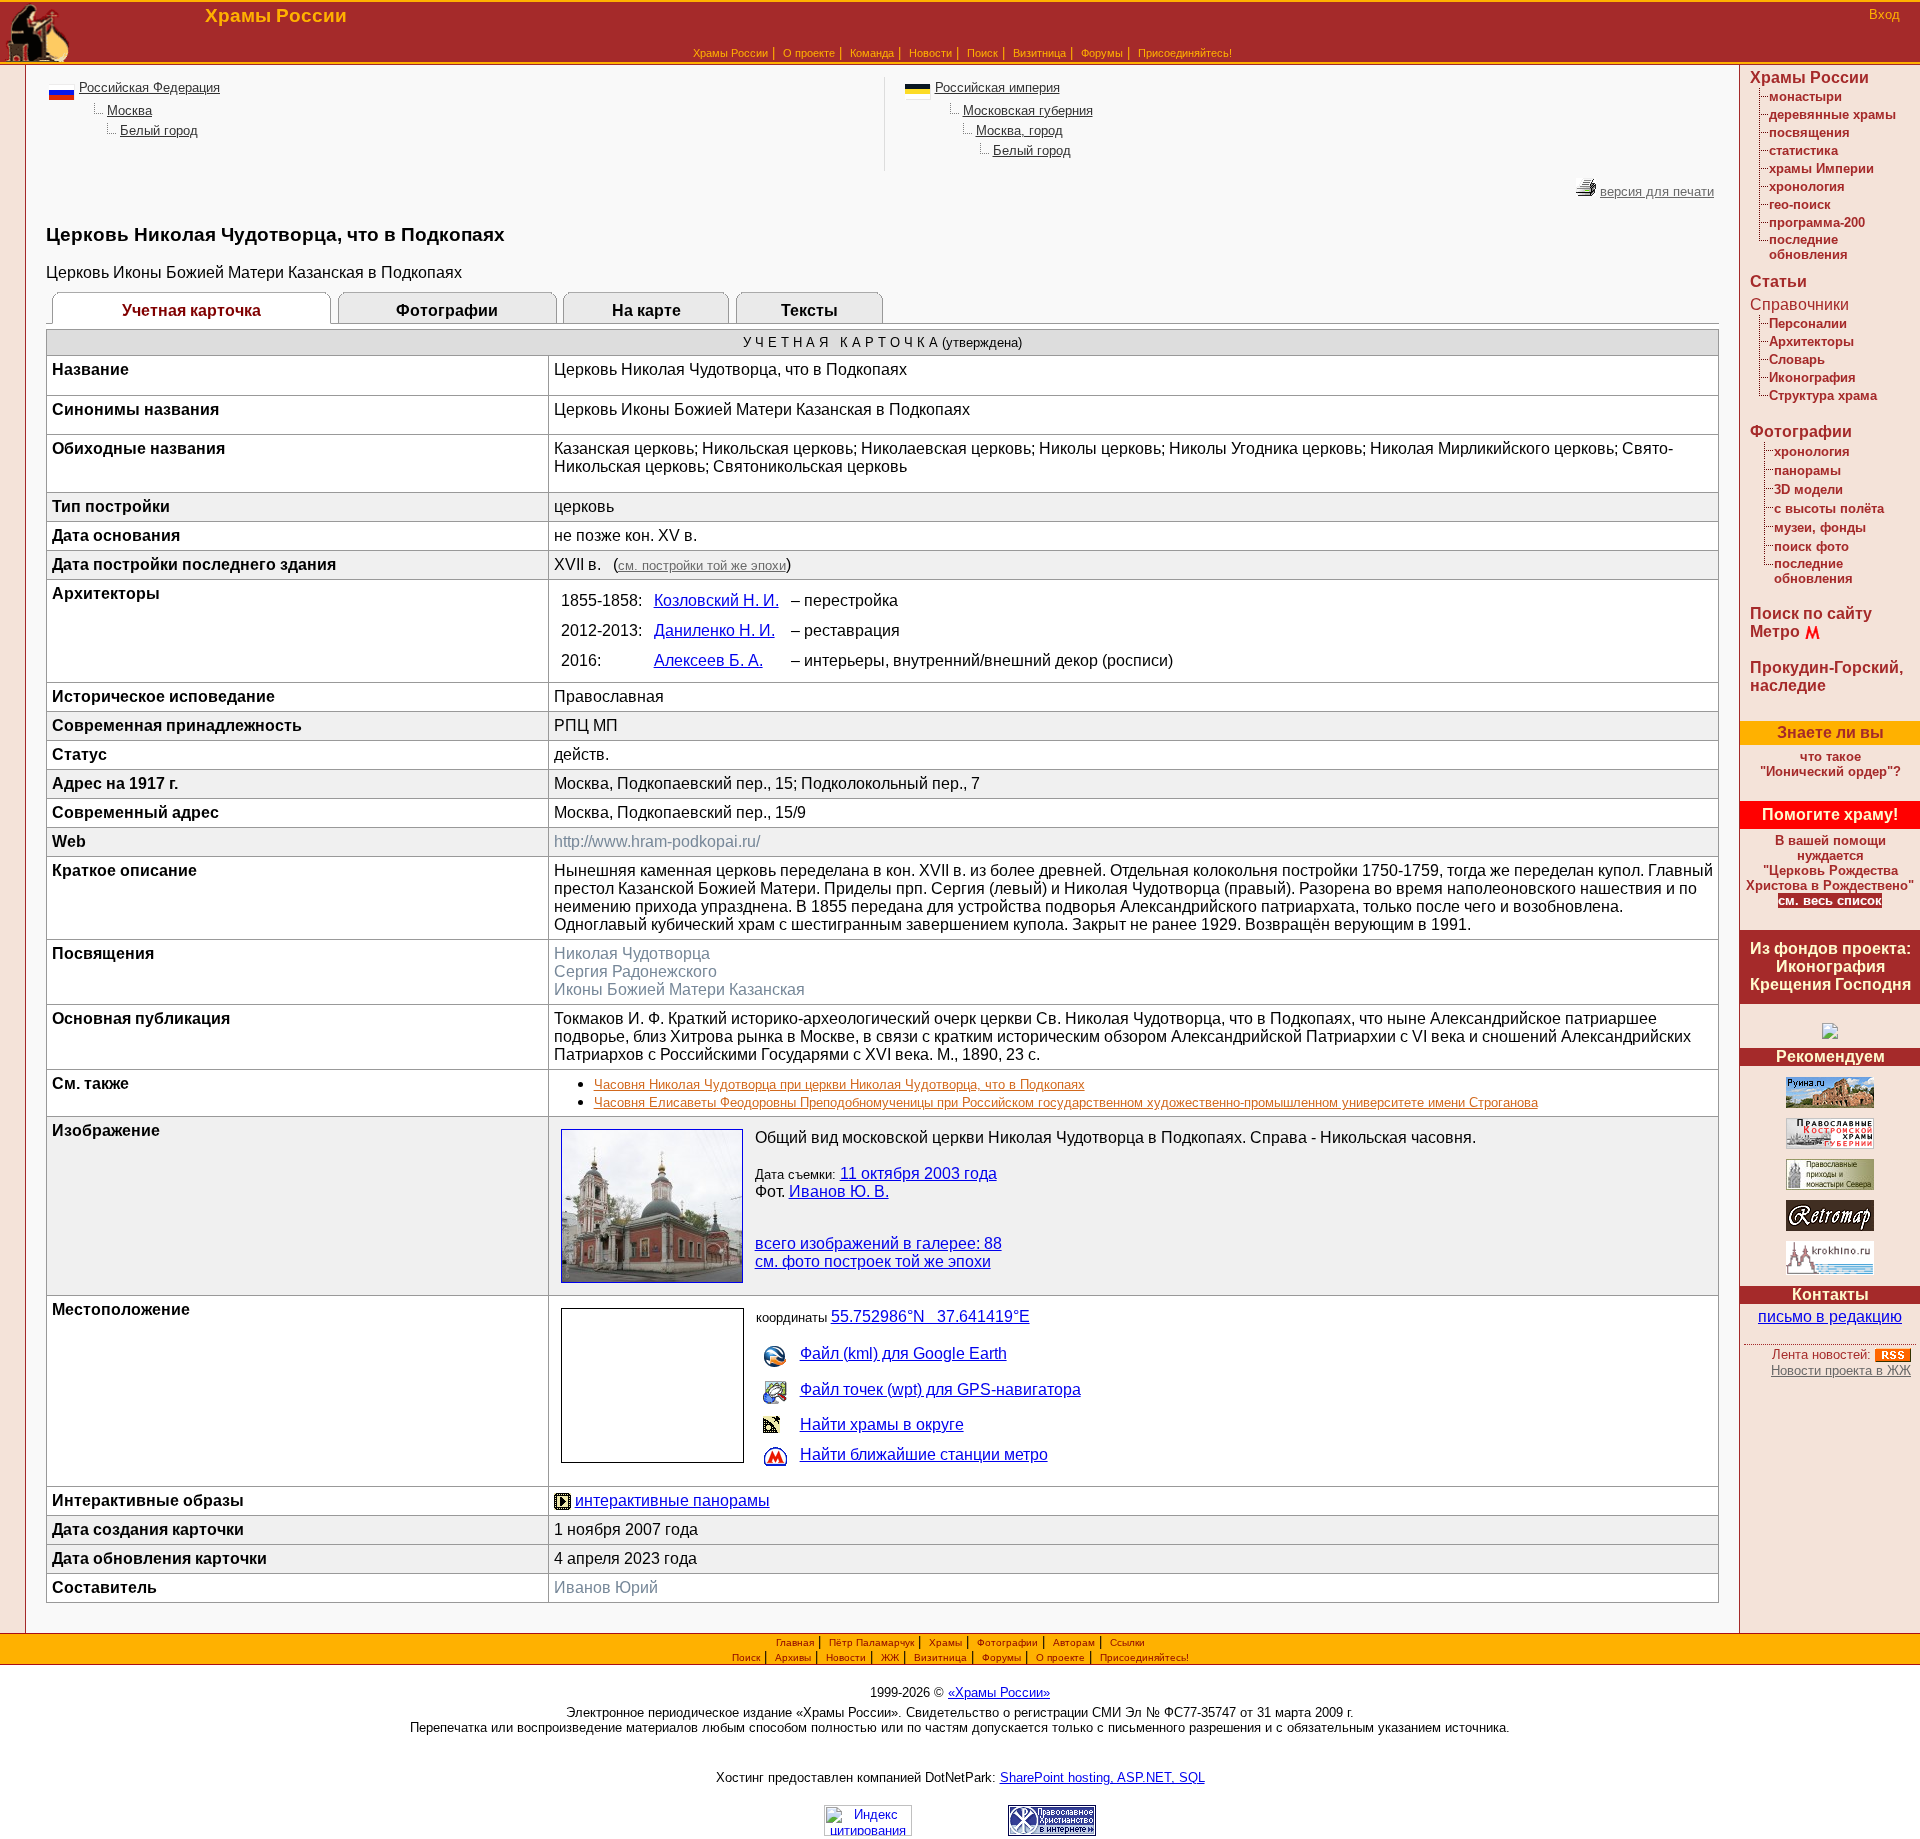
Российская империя (997, 87)
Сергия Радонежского (635, 971)
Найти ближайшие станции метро (924, 1454)
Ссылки (1127, 1642)
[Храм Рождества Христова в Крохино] (1830, 1271)
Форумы (1102, 53)
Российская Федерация (149, 87)
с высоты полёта (1829, 508)
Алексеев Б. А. (708, 660)
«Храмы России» (999, 1692)
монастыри (1805, 96)
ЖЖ (890, 1657)
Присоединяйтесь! (1185, 53)
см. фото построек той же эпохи (873, 1261)
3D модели (1808, 489)
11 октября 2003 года (918, 1173)
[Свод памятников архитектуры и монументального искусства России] (1830, 1104)
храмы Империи (1821, 168)
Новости (930, 53)
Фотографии (447, 310)
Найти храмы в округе (882, 1424)
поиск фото (1811, 546)
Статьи (1778, 281)
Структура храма (1823, 395)
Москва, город (1019, 130)
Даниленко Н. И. (714, 630)
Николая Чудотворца (632, 953)
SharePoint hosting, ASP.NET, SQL (1102, 1777)
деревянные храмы (1832, 114)
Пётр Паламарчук (871, 1642)
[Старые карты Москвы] (1830, 1227)
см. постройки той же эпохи (702, 565)
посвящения (1809, 132)
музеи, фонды (1820, 527)
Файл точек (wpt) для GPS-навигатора (940, 1389)
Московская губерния (1028, 110)
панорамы (1807, 470)
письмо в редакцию (1830, 1316)
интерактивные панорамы (672, 1500)
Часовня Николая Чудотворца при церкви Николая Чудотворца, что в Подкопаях (839, 1084)
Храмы (945, 1642)
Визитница (1039, 53)
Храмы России (730, 53)
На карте (646, 310)
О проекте (1060, 1657)
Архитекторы (1811, 341)
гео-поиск (1800, 204)
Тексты (809, 310)
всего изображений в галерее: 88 (878, 1243)
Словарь (1797, 359)
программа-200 (1817, 222)
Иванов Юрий (606, 1587)
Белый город (159, 130)
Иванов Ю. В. (839, 1191)
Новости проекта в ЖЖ (1841, 1370)
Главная (795, 1642)
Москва (129, 110)
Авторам (1074, 1642)
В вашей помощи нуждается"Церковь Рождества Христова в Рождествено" (1830, 863)
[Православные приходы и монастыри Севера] (1830, 1186)
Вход (1884, 14)
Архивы (793, 1657)
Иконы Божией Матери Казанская (679, 989)
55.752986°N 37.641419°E (930, 1316)
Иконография (1812, 377)
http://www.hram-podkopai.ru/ (657, 841)
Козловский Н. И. (716, 600)
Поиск (982, 53)
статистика (1803, 150)
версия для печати (1657, 191)
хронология (1807, 186)
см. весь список (1830, 900)
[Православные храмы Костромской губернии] (1830, 1145)
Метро (1775, 631)
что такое (1830, 764)
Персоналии (1808, 323)
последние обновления (1808, 247)
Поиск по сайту (1811, 613)
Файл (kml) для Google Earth (903, 1353)
